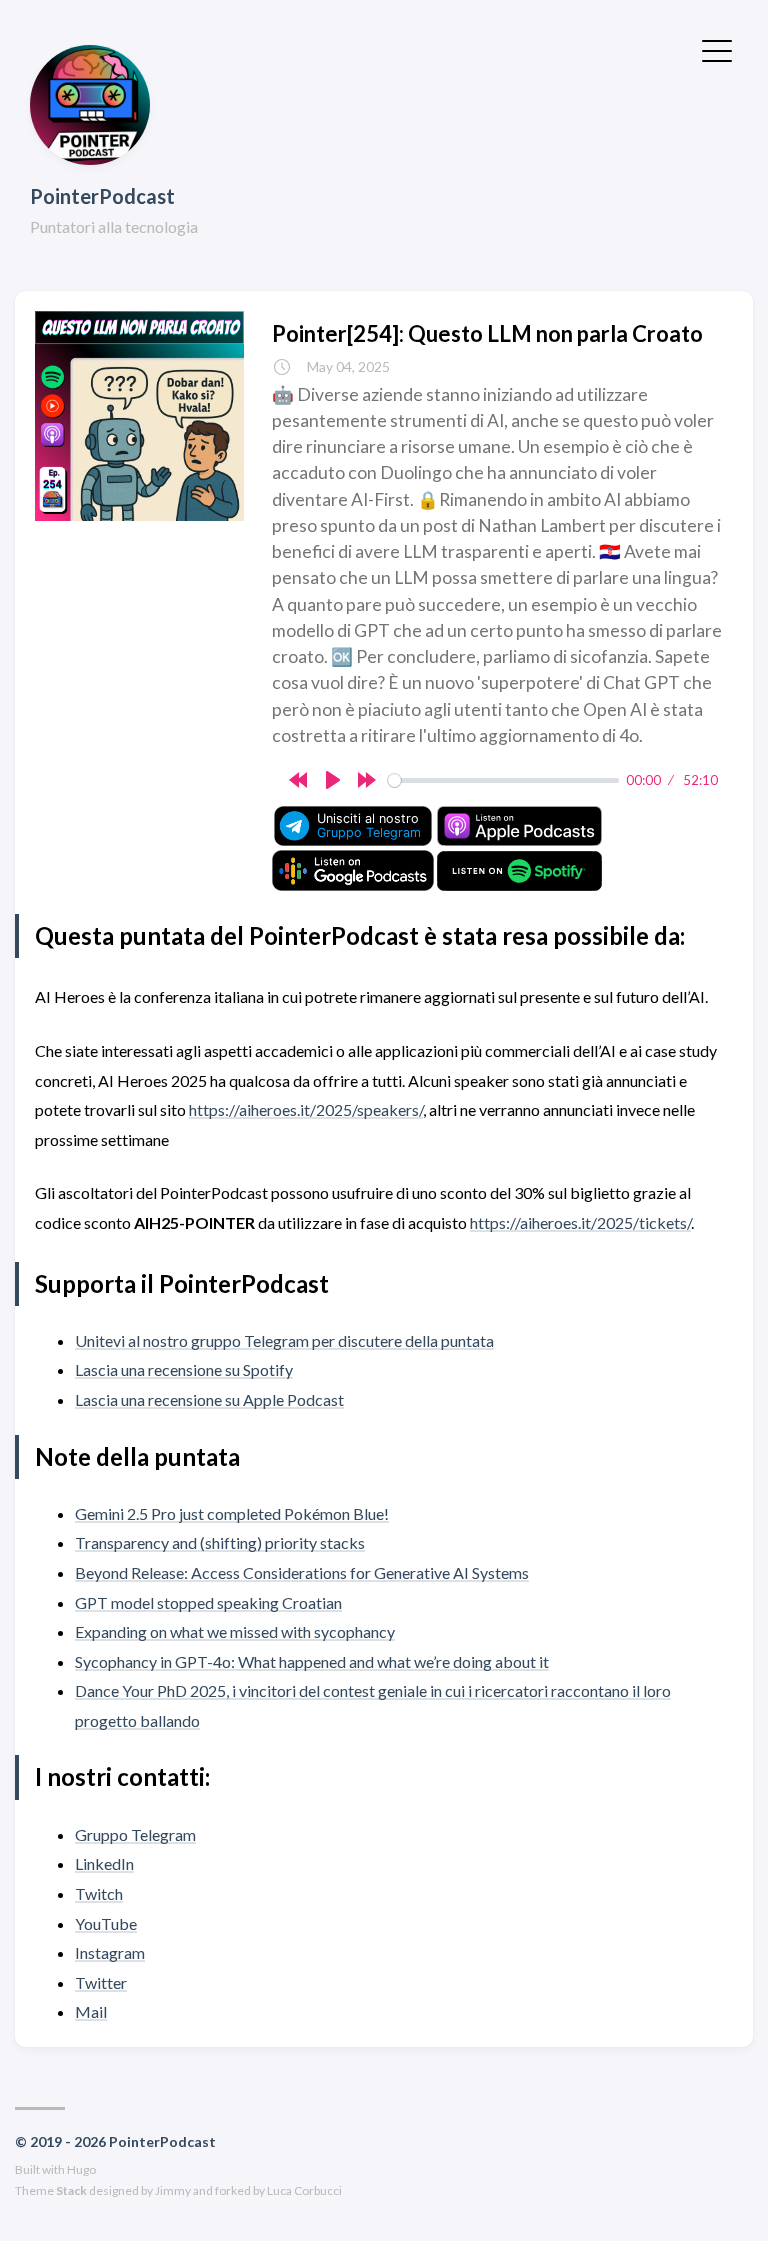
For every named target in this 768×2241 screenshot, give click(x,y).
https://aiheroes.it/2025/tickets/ (580, 1222)
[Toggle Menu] (717, 49)
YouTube (106, 1923)
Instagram (110, 1952)
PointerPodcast (102, 196)
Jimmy (173, 2190)
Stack (71, 2190)
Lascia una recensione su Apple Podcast (209, 1399)
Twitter (101, 1982)
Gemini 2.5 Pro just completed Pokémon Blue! (232, 1513)
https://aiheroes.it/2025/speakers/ (306, 1109)
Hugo (81, 2169)
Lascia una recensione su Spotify (184, 1369)
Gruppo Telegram (135, 1834)
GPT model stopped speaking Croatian (208, 1602)
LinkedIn (104, 1863)
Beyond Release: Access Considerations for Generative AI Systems (302, 1572)
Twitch (99, 1893)
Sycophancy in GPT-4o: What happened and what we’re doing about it (312, 1661)
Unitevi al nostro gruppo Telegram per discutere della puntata (284, 1340)
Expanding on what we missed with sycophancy (235, 1631)
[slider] (503, 780)
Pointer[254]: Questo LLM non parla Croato (487, 333)
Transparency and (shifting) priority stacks (220, 1542)
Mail (91, 2011)
